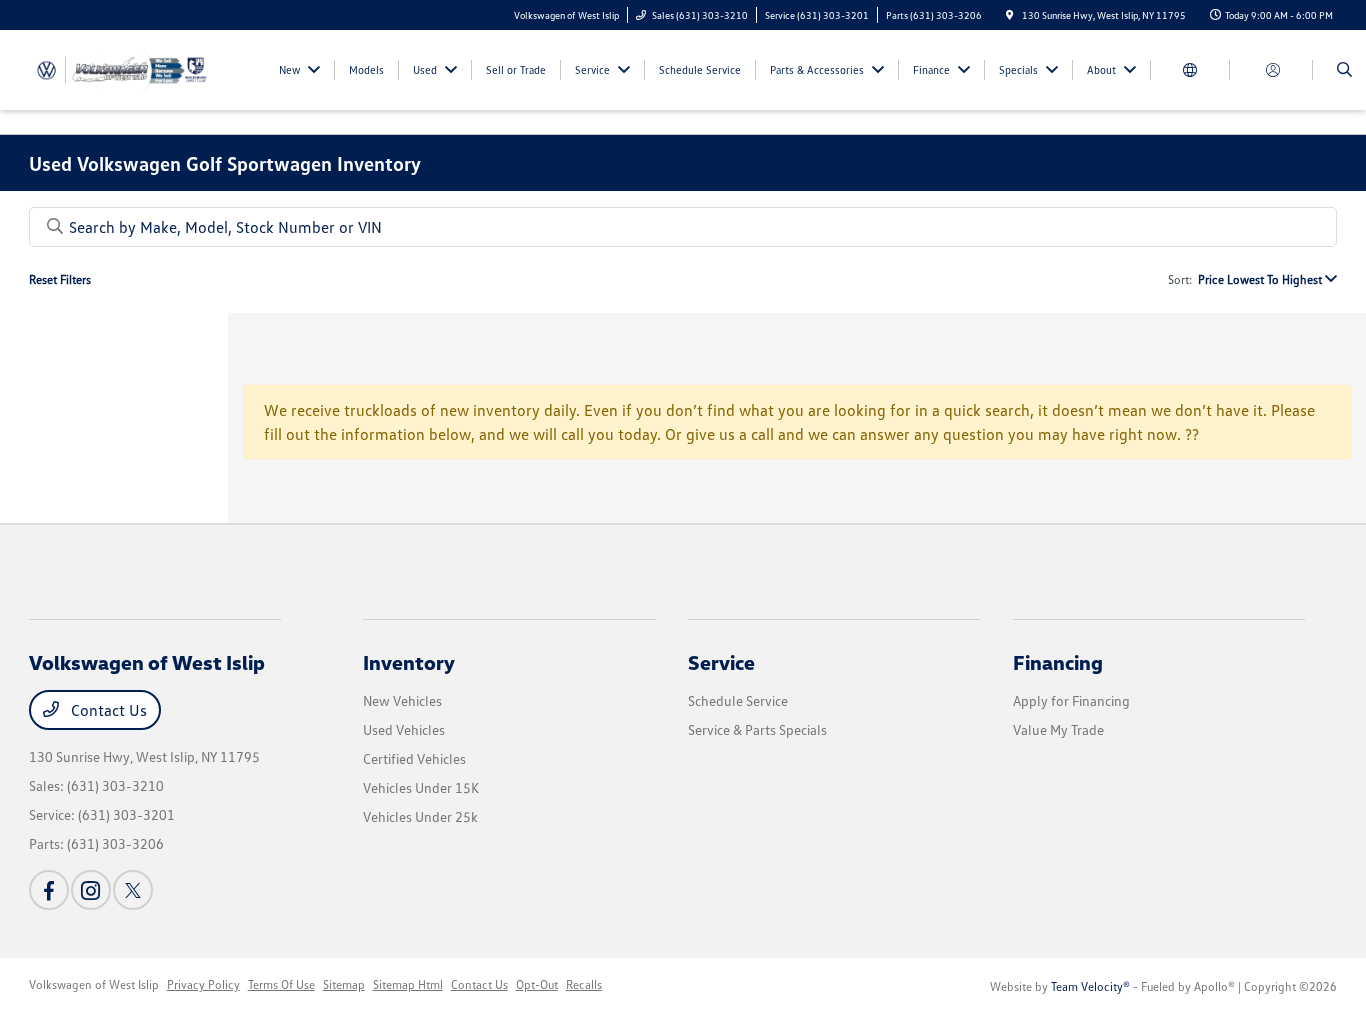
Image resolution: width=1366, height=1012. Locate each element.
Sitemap (344, 984)
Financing (1058, 662)
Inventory (409, 662)
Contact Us (107, 710)
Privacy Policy (203, 984)
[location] (1010, 15)
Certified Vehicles (414, 758)
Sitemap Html (408, 984)
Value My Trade (1058, 729)
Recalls (584, 984)
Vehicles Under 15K (421, 787)
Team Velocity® (1090, 986)
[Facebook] (49, 890)
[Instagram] (91, 890)
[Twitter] (133, 890)
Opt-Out (537, 984)
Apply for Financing (1071, 700)
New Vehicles (402, 700)
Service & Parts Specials (757, 729)
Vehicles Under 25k (420, 816)
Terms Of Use (281, 984)
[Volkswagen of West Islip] (119, 68)
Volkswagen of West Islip (94, 984)
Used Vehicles (404, 729)
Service (721, 662)
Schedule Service (738, 700)
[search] (1344, 70)
